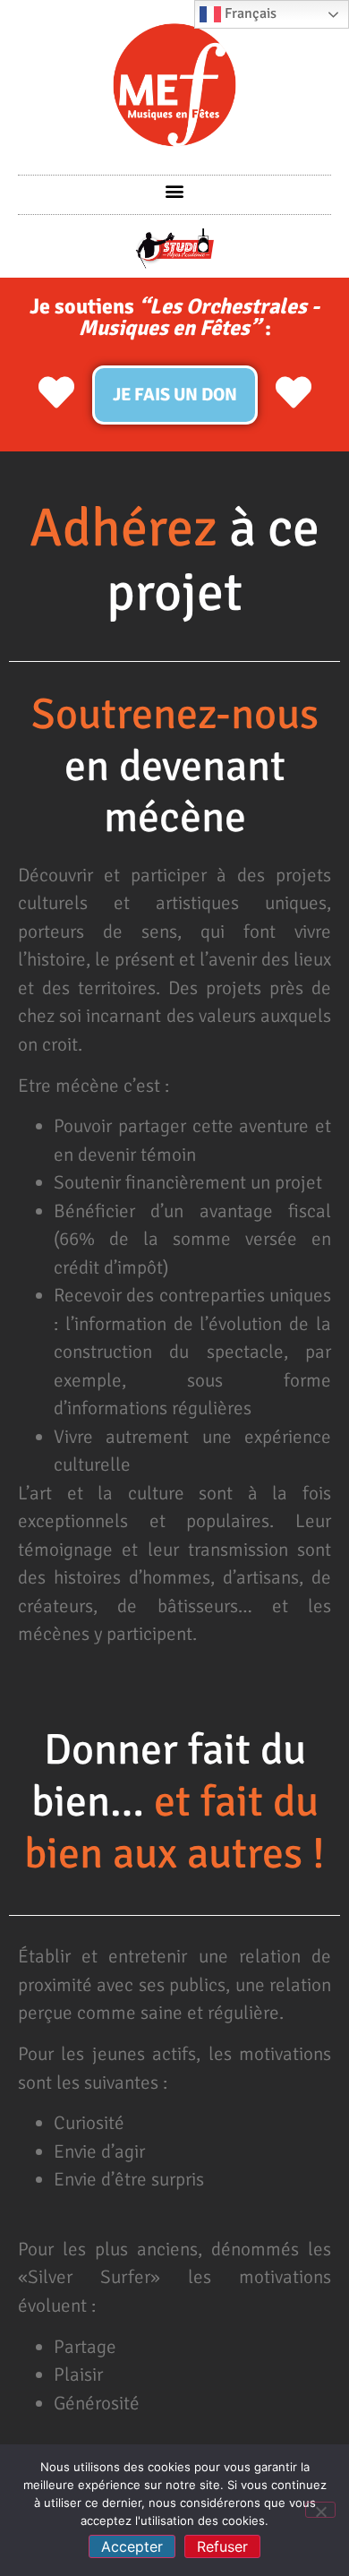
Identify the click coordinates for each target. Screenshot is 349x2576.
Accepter (132, 2546)
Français (249, 13)
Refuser (222, 2546)
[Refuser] (320, 2510)
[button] (175, 190)
